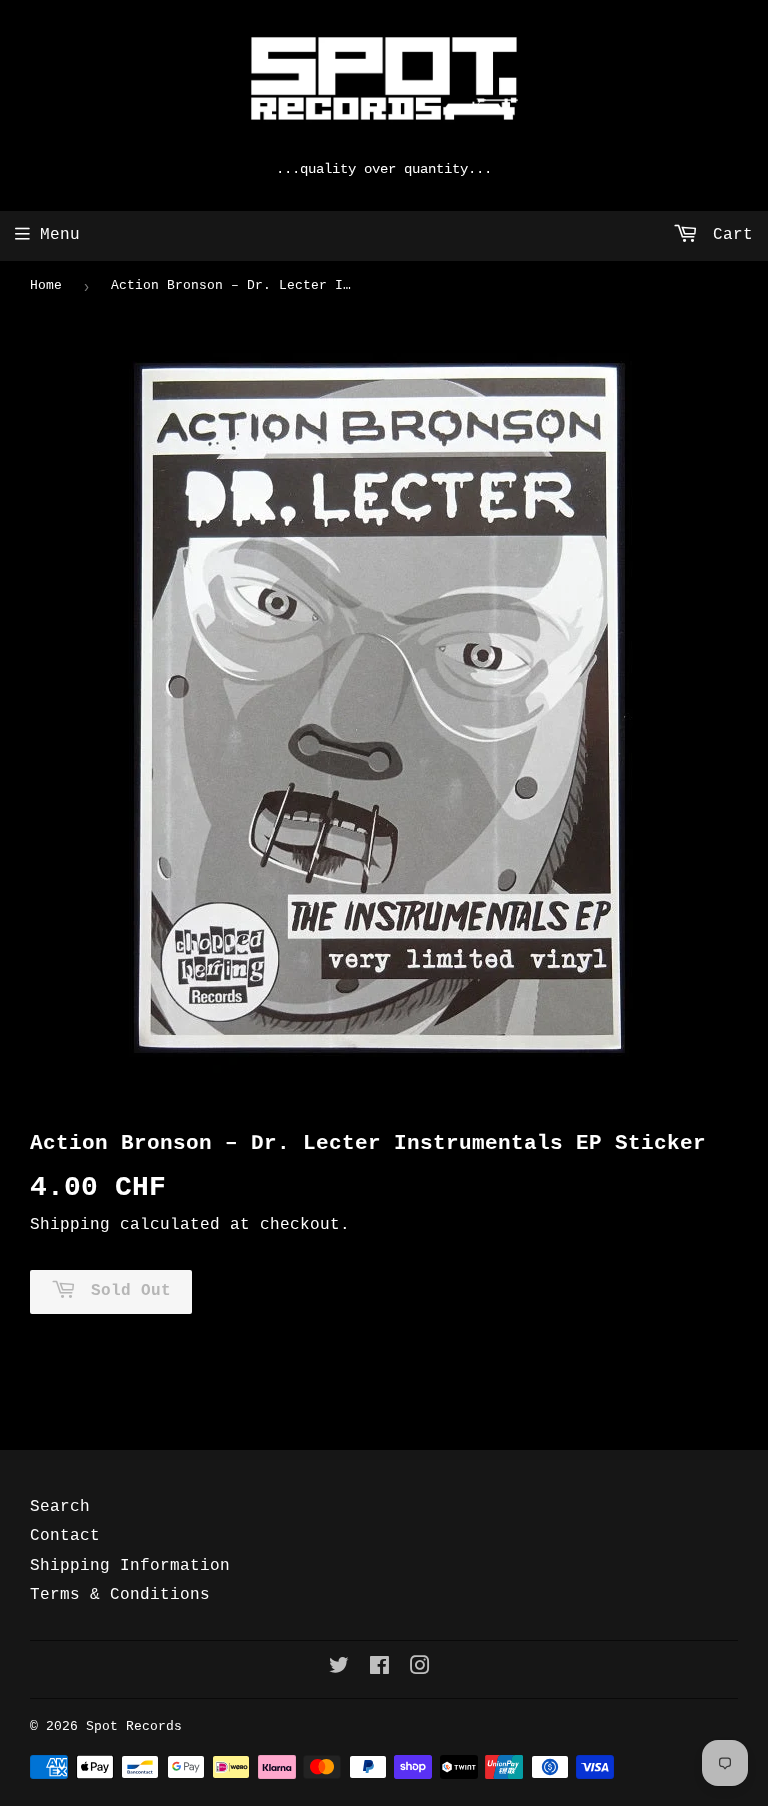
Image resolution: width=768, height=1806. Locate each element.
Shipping (70, 1225)
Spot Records (134, 1726)
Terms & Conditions (120, 1595)
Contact (65, 1536)
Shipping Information (130, 1566)
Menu (60, 235)
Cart (728, 235)
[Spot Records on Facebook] (379, 1669)
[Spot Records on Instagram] (420, 1669)
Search (60, 1507)
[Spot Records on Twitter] (339, 1669)
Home (46, 285)
